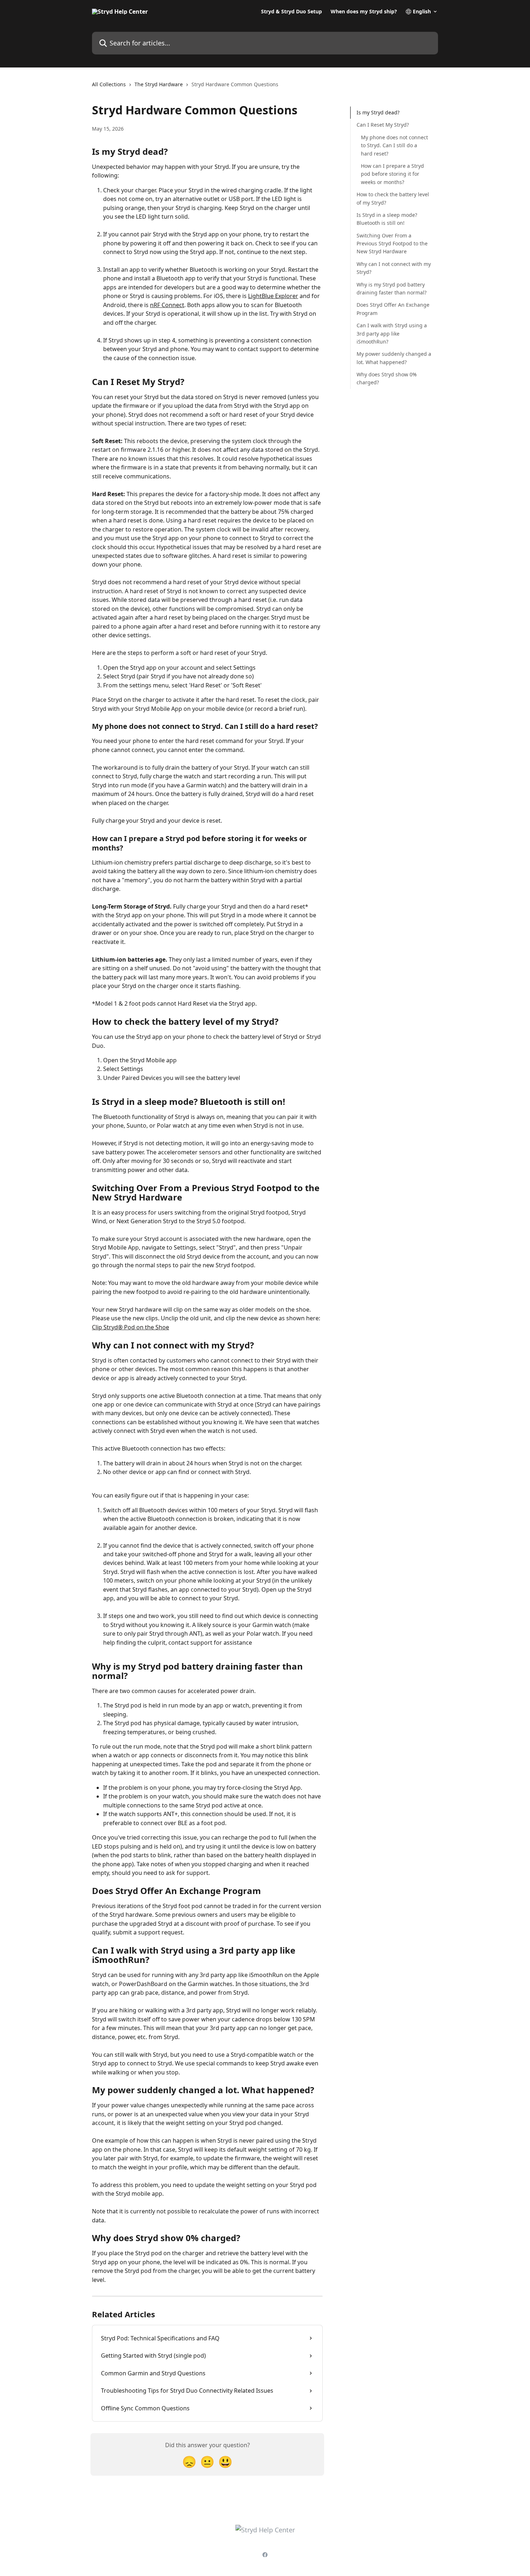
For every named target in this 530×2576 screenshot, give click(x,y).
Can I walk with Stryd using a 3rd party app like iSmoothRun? (392, 333)
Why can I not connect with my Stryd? (394, 268)
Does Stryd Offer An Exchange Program (393, 309)
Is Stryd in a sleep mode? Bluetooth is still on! (387, 219)
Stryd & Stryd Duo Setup (291, 12)
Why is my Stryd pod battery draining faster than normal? (392, 288)
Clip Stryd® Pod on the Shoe (131, 1327)
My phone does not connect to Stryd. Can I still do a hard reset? (394, 145)
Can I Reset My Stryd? (383, 125)
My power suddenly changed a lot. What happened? (394, 358)
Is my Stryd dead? (378, 112)
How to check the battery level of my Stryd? (393, 198)
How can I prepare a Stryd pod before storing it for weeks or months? (392, 174)
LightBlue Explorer (273, 296)
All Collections (109, 84)
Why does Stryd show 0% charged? (387, 378)
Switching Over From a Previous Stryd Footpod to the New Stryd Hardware (392, 243)
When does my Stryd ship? (364, 12)
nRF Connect (167, 305)
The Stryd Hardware (159, 84)
